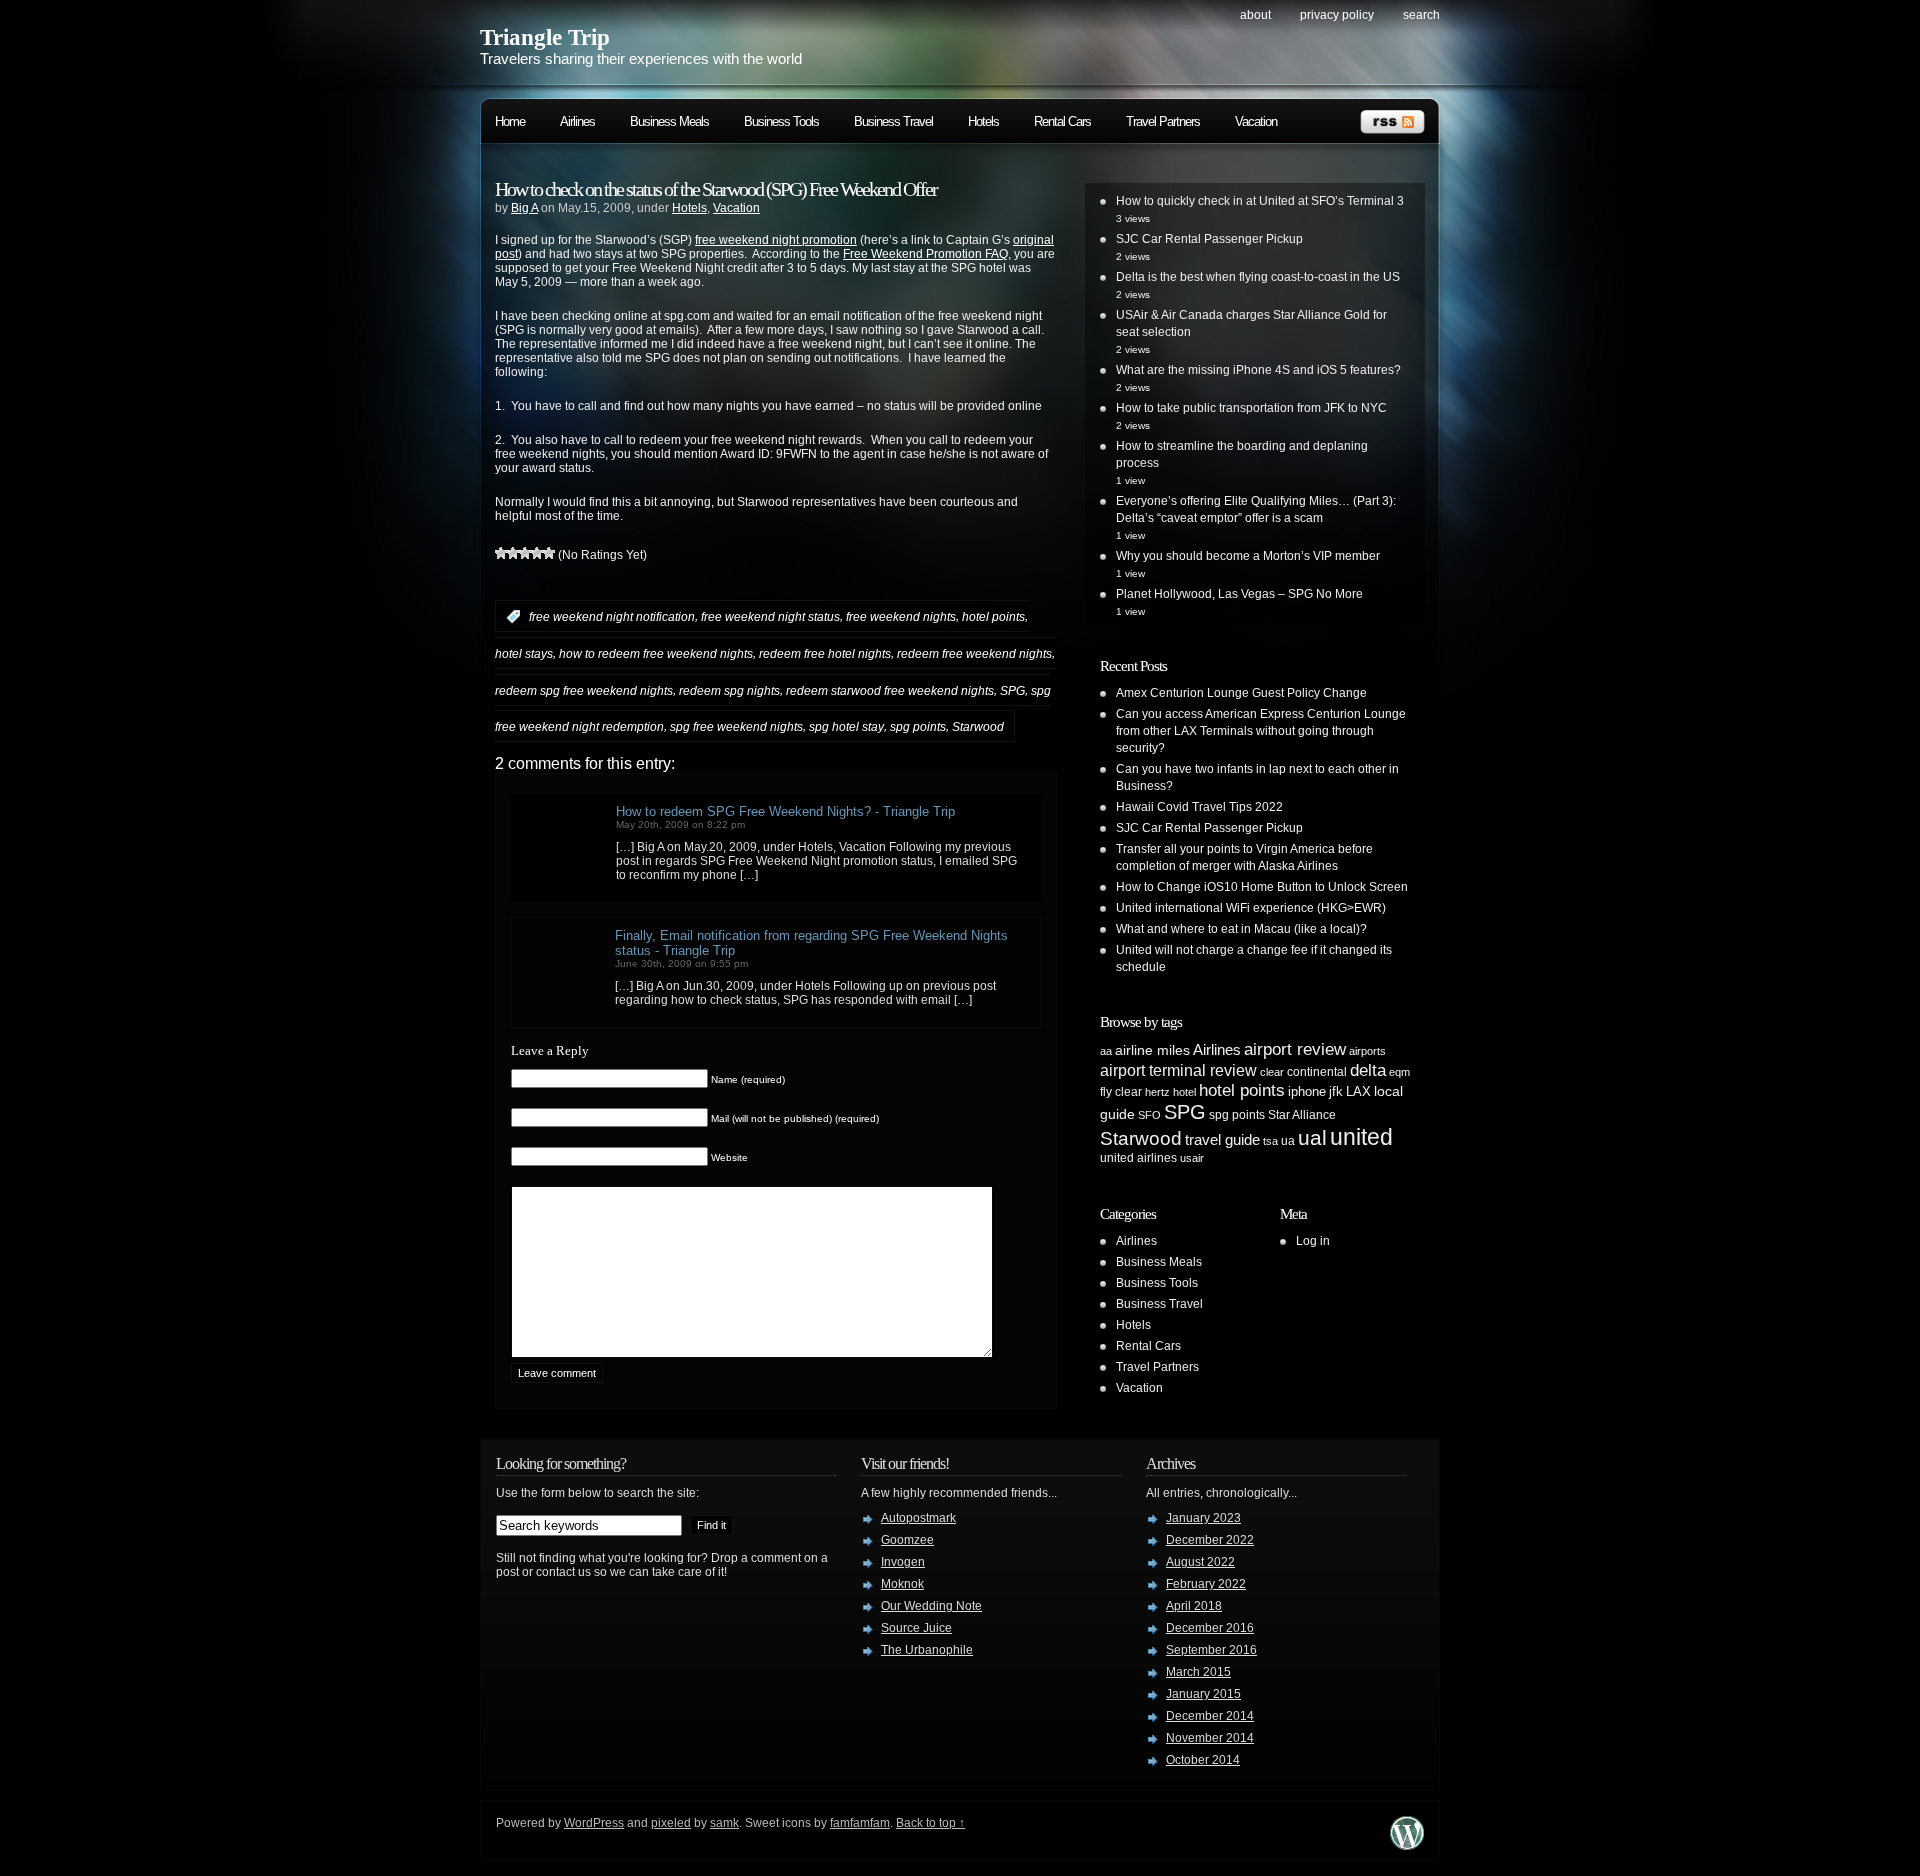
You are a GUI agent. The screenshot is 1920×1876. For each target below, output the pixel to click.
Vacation (1256, 121)
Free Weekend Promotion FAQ (925, 254)
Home (510, 121)
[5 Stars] (549, 553)
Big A (524, 208)
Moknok (902, 1584)
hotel (1184, 1092)
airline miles (1152, 1050)
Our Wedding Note (931, 1606)
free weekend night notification (612, 617)
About (1255, 15)
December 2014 (1210, 1716)
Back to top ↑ (930, 1823)
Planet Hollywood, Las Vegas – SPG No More (1239, 594)
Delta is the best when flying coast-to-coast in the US (1258, 277)
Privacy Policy (1337, 15)
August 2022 (1200, 1562)
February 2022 (1206, 1584)
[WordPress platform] (1407, 1844)
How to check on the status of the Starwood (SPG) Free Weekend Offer (716, 189)
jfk (1336, 1091)
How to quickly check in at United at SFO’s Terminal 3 (1260, 201)
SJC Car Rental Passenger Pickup (1209, 239)
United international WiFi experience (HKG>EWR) (1251, 908)
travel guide (1222, 1139)
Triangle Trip (545, 37)
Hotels (983, 121)
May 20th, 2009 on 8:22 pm (680, 824)
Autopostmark (918, 1518)
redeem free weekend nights (974, 654)
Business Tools (781, 121)
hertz (1157, 1092)
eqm (1399, 1072)
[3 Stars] (525, 553)
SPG (1012, 690)
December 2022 (1210, 1540)
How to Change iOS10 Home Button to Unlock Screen (1262, 887)
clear (1272, 1072)
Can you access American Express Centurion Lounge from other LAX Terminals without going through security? (1261, 731)
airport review (1295, 1049)
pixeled (671, 1823)
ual (1312, 1137)
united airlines (1138, 1158)
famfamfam (860, 1823)
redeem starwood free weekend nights (890, 690)
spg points (918, 727)
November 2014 (1210, 1738)
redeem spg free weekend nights (584, 690)
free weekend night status (770, 617)
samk (724, 1823)
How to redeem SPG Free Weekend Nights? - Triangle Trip (785, 811)
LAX (1358, 1091)
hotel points (993, 617)
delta (1368, 1070)
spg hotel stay (846, 727)
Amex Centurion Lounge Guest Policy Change (1241, 693)
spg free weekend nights (736, 727)
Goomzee (907, 1540)
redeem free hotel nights (825, 654)
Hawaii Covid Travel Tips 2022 (1199, 807)
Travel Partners (1163, 121)
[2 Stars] (513, 553)
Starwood (978, 727)
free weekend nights (901, 617)
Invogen (903, 1562)
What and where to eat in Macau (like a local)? (1241, 929)
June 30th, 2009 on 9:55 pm (681, 963)
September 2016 (1211, 1650)
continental (1317, 1072)
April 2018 (1194, 1606)
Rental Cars (1062, 121)
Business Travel (893, 121)
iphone (1307, 1091)
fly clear (1121, 1092)
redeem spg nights (729, 690)
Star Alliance (1302, 1115)
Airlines (577, 121)
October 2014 (1203, 1760)
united (1361, 1137)
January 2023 (1203, 1518)
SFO (1149, 1115)
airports (1367, 1051)
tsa (1270, 1141)
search (1421, 15)
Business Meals (669, 121)
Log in (1313, 1241)
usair (1192, 1158)
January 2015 (1203, 1694)
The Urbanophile (927, 1650)
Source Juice (916, 1628)
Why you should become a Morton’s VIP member (1248, 556)
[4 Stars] (537, 553)
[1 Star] (501, 553)
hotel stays (524, 654)
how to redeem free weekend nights (656, 654)
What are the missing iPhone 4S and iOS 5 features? (1258, 370)
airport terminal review (1178, 1070)
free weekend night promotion (776, 240)
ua (1288, 1141)
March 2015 (1198, 1672)
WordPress (594, 1823)
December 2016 (1210, 1628)
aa (1106, 1051)
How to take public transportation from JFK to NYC (1251, 408)
